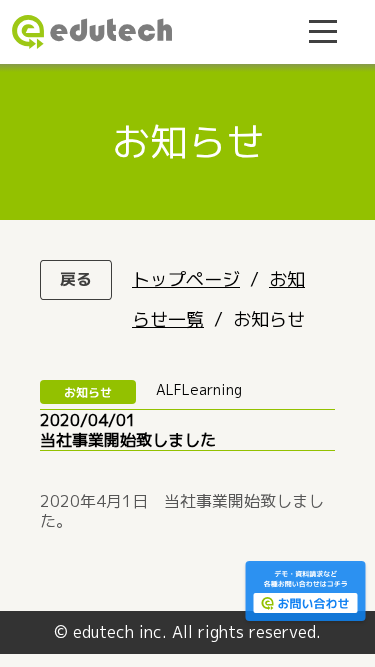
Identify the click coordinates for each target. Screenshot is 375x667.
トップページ (186, 279)
